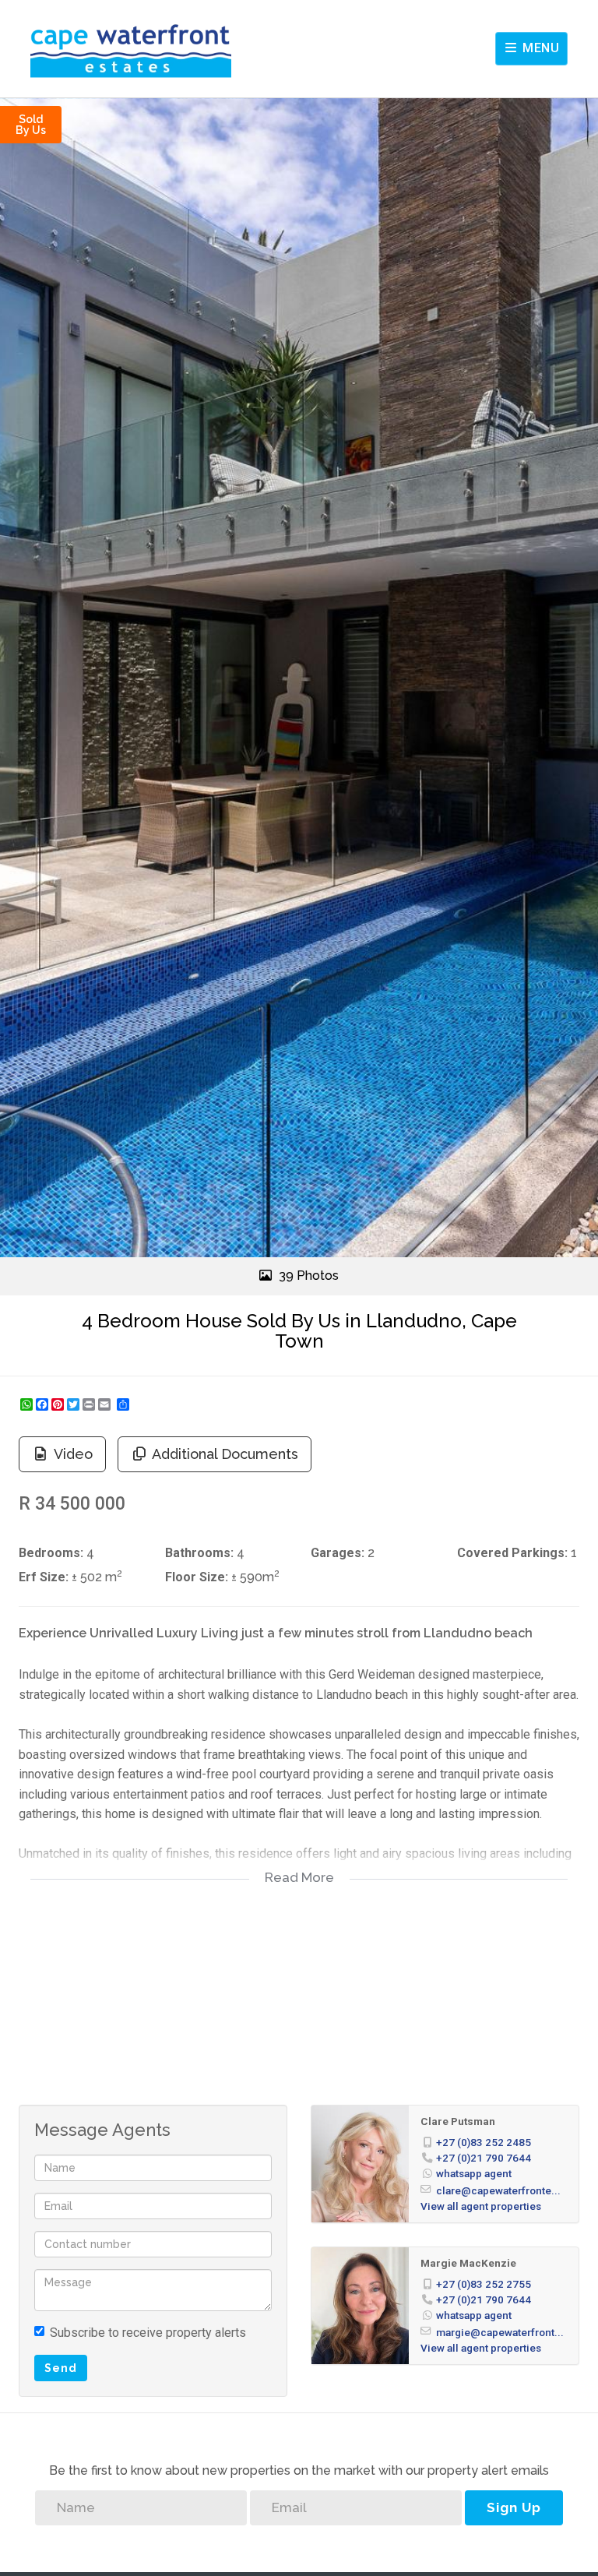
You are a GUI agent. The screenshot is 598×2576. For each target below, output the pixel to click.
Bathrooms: (199, 1553)
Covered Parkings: (512, 1553)
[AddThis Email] (106, 1404)
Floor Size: (197, 1577)
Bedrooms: (51, 1553)
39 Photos (307, 1276)
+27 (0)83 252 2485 (484, 2142)
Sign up (514, 2507)
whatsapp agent (474, 2173)
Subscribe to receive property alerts (148, 2333)
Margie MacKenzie (468, 2263)
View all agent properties (481, 2206)
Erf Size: (44, 1577)
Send (61, 2368)
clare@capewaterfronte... (498, 2190)
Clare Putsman (458, 2121)
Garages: (338, 1553)
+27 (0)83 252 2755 (484, 2284)
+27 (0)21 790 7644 (484, 2158)
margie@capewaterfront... (500, 2332)
